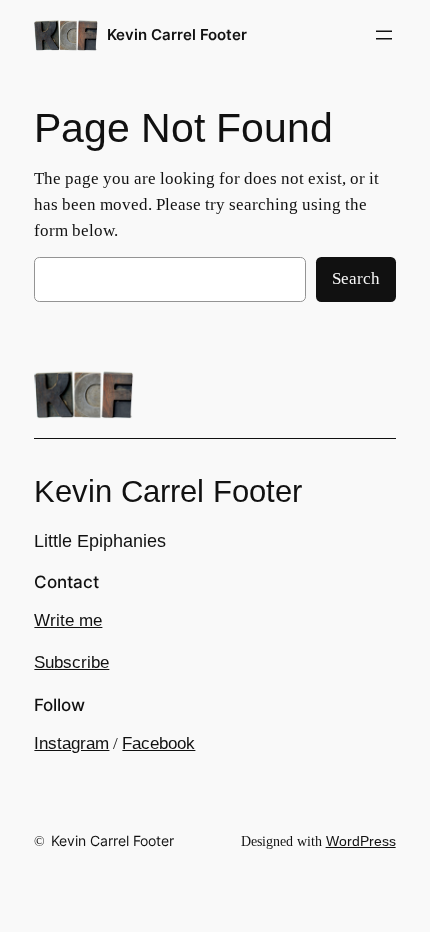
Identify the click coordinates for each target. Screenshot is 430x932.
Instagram (71, 743)
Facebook (158, 743)
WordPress (361, 841)
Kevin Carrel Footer (177, 35)
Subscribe (71, 662)
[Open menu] (384, 35)
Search (356, 278)
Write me (68, 620)
